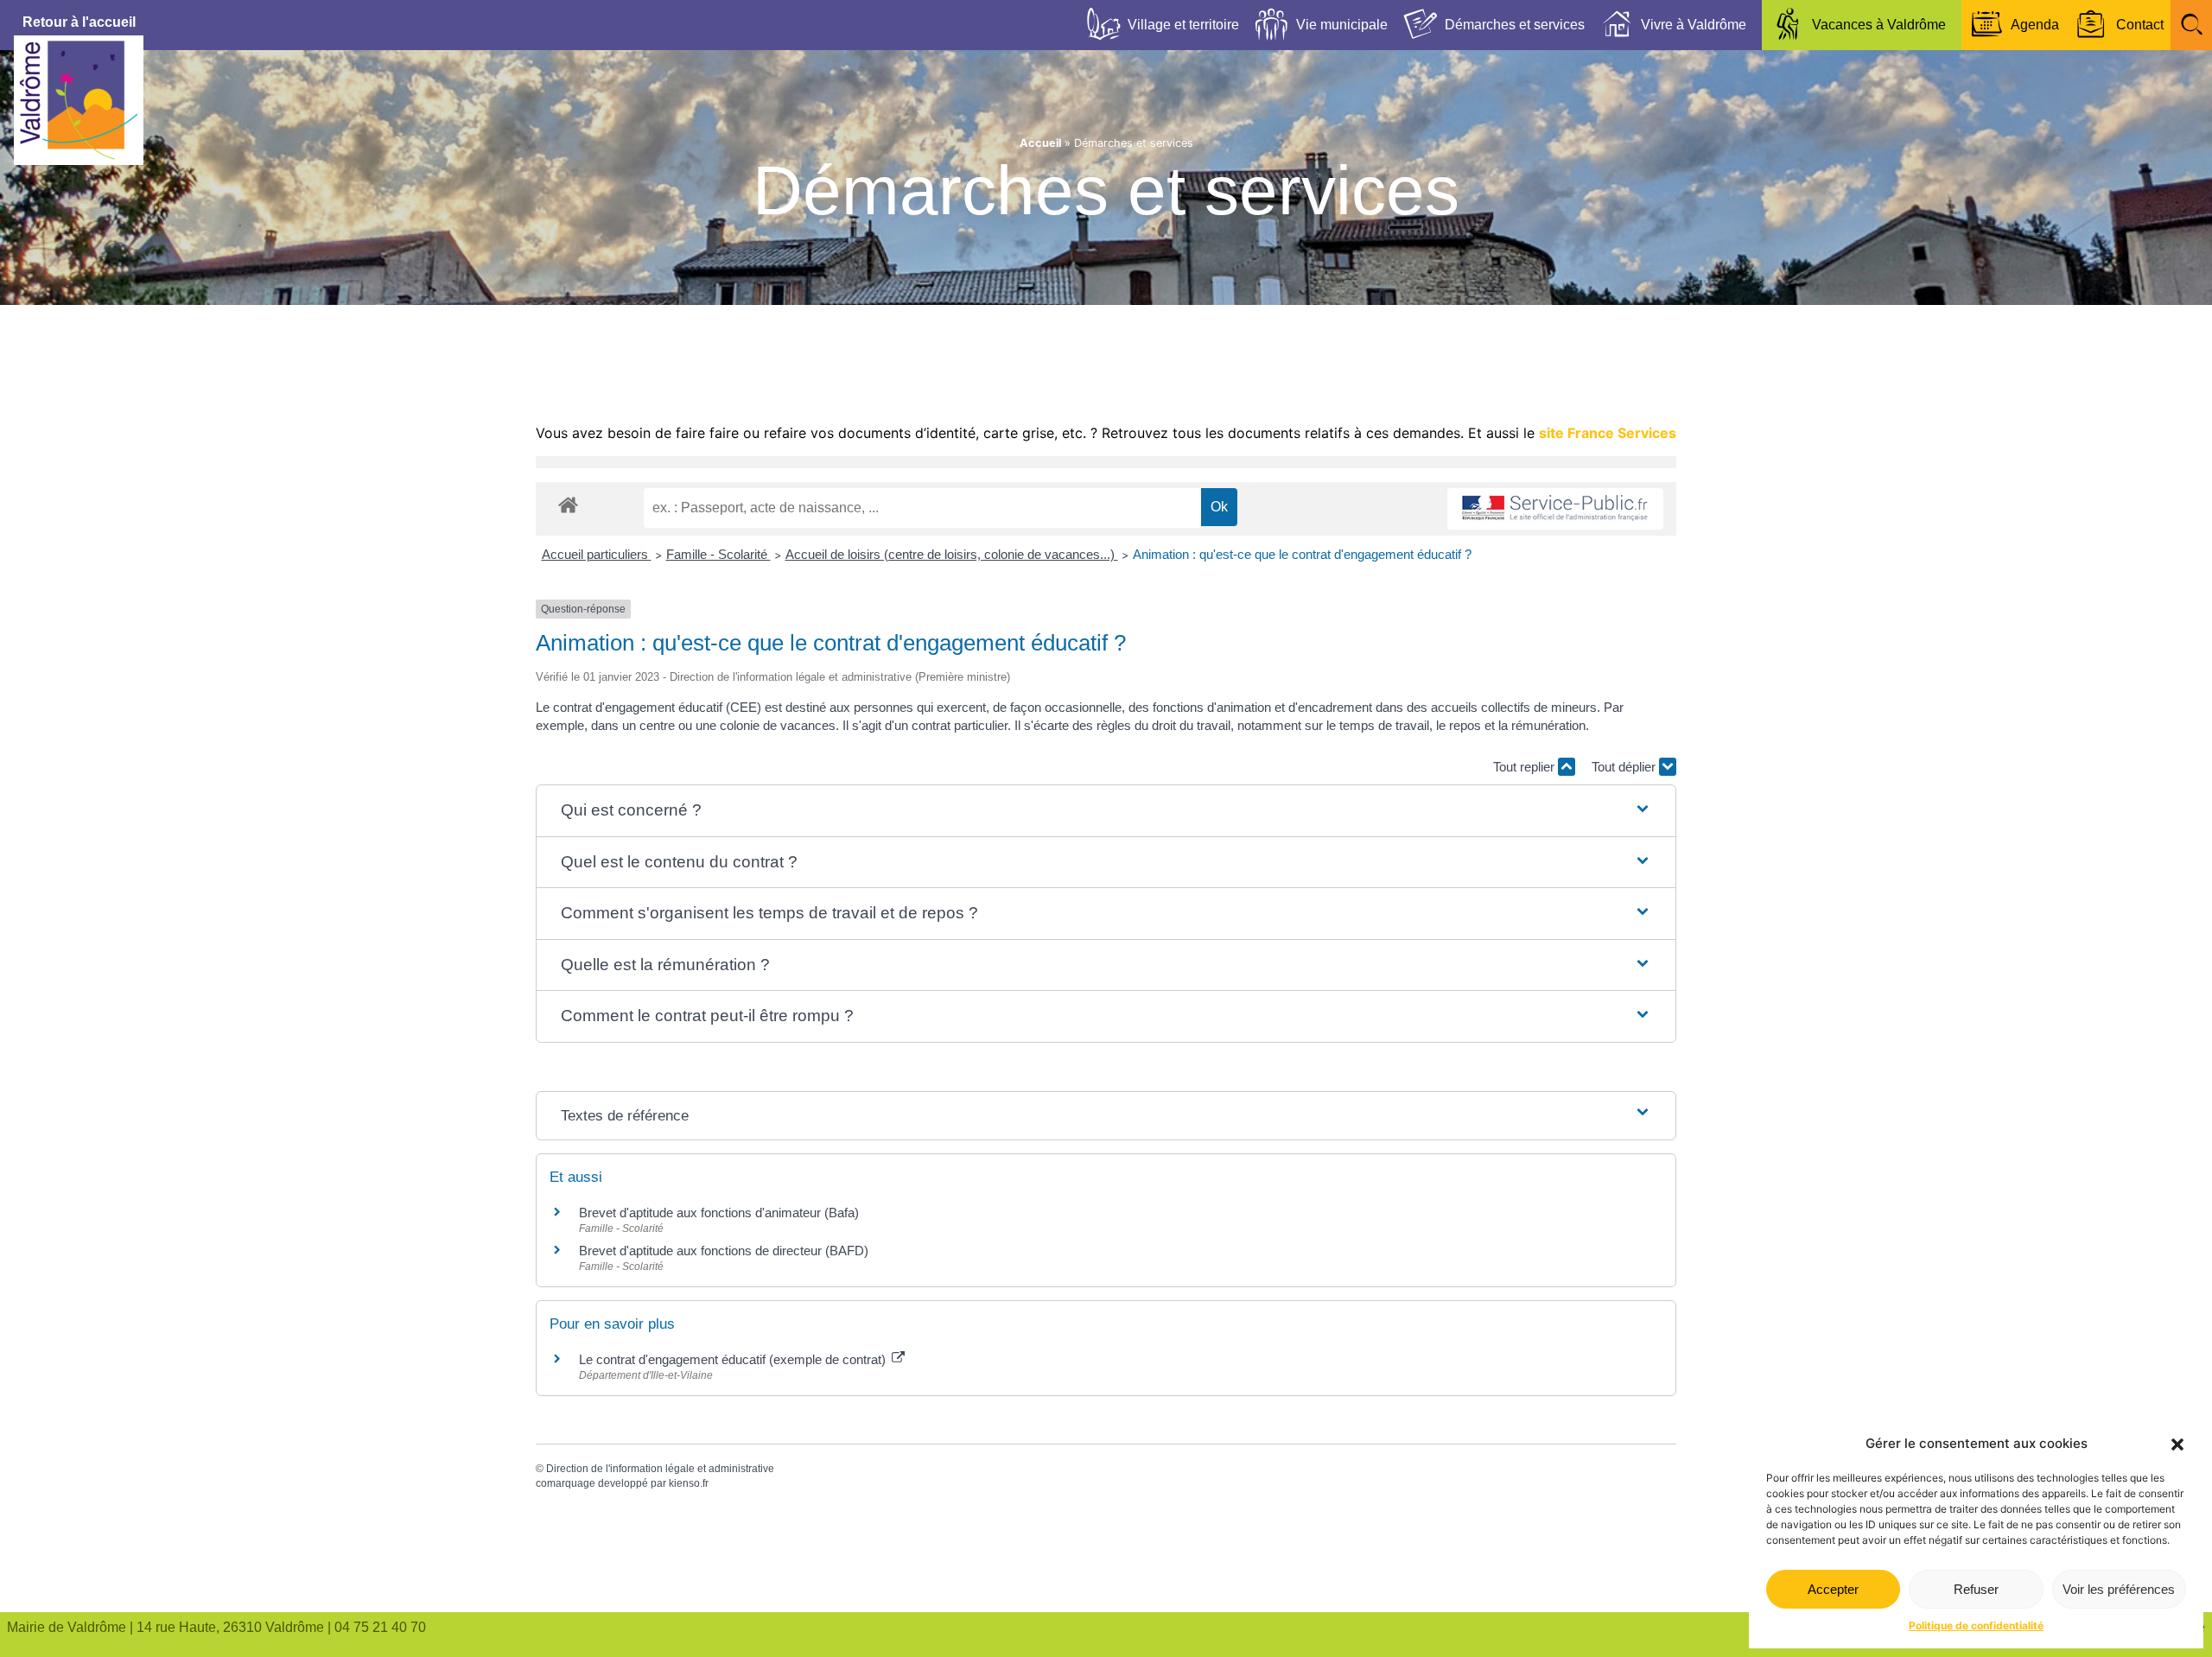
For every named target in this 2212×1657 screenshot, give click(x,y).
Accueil (1040, 143)
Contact (2140, 25)
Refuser (1976, 1589)
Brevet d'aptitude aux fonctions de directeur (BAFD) (724, 1251)
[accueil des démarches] (568, 504)
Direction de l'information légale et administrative (660, 1469)
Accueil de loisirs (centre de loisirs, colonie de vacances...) (952, 554)
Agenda (2035, 25)
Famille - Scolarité (718, 554)
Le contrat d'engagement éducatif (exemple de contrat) (734, 1359)
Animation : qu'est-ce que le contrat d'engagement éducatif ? (1302, 554)
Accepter (1833, 1589)
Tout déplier (1625, 767)
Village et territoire (1183, 25)
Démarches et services (1515, 25)
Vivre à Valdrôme (1694, 25)
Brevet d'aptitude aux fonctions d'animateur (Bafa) (719, 1213)
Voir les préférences (2119, 1589)
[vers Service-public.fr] (1555, 509)
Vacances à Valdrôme (1879, 25)
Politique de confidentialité (1976, 1625)
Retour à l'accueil (79, 22)
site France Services (1608, 433)
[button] (2177, 1444)
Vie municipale (1342, 25)
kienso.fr (689, 1483)
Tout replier (1526, 767)
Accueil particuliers (597, 554)
